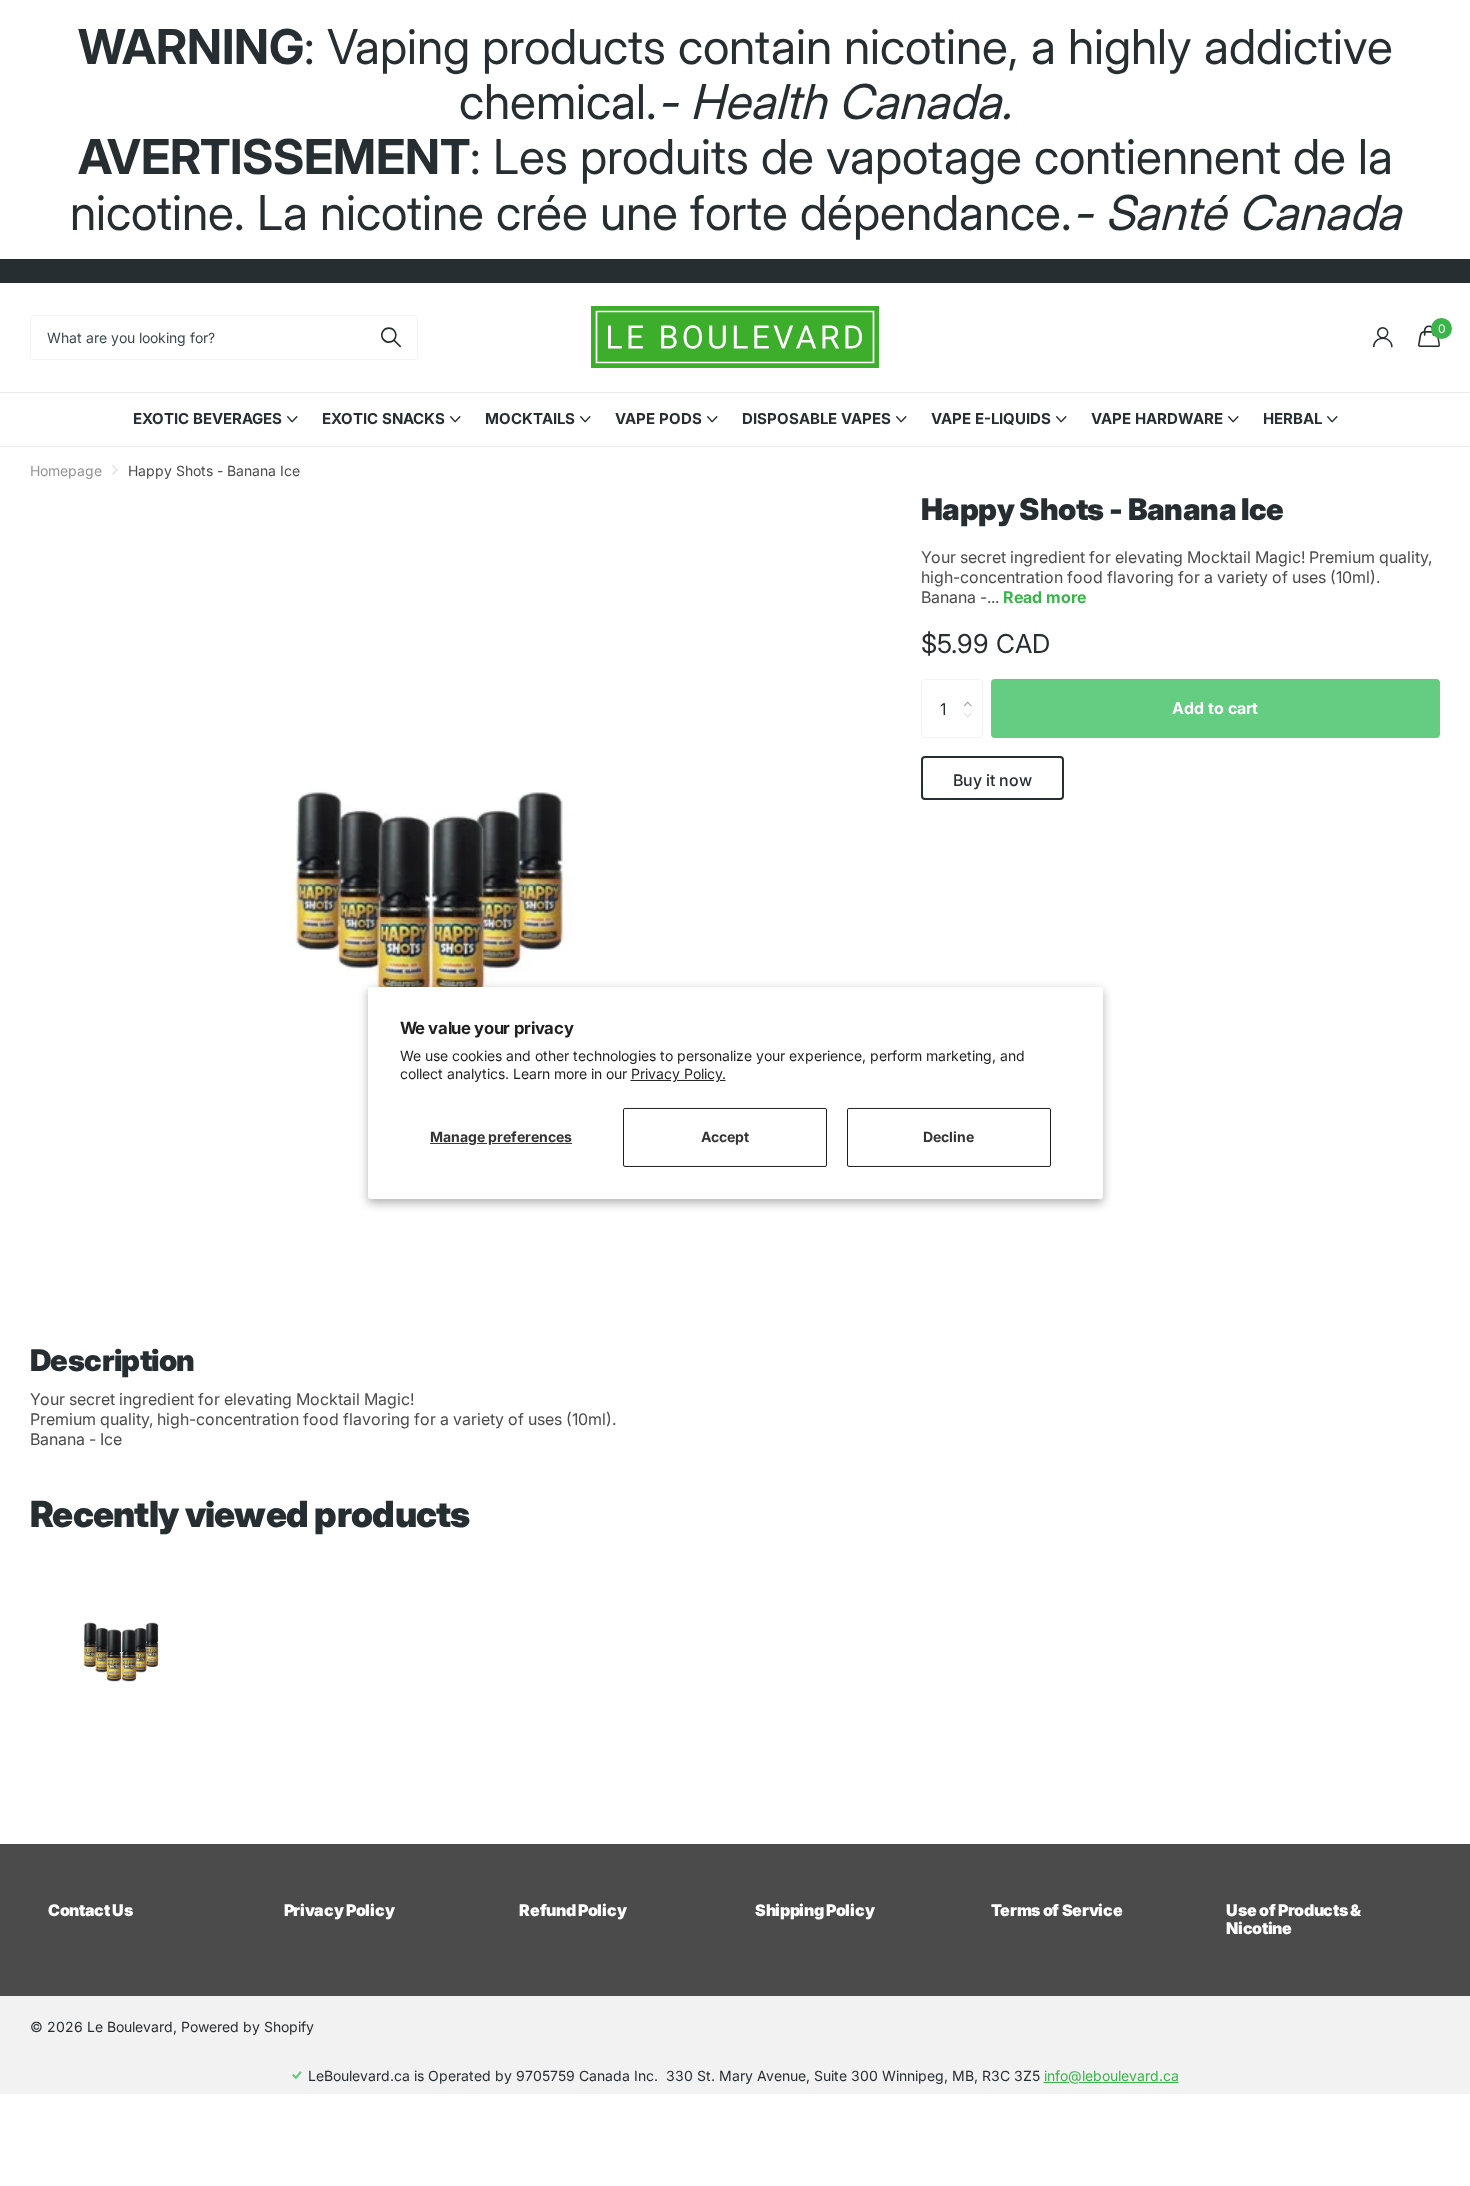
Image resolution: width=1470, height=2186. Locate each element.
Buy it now (992, 780)
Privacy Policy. (678, 1073)
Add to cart (1215, 708)
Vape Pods (658, 418)
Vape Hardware (1157, 418)
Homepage (66, 470)
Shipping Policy (814, 1910)
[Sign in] (1382, 337)
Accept (725, 1136)
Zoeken (390, 337)
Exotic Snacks (383, 418)
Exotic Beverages (207, 418)
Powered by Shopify (247, 2026)
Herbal (1292, 418)
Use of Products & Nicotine (1293, 1919)
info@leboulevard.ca (1111, 2075)
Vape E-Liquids (991, 418)
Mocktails (530, 418)
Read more (1044, 597)
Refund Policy (572, 1910)
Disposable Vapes (816, 418)
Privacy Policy (339, 1910)
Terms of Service (1057, 1910)
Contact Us (90, 1910)
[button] (973, 689)
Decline (948, 1136)
